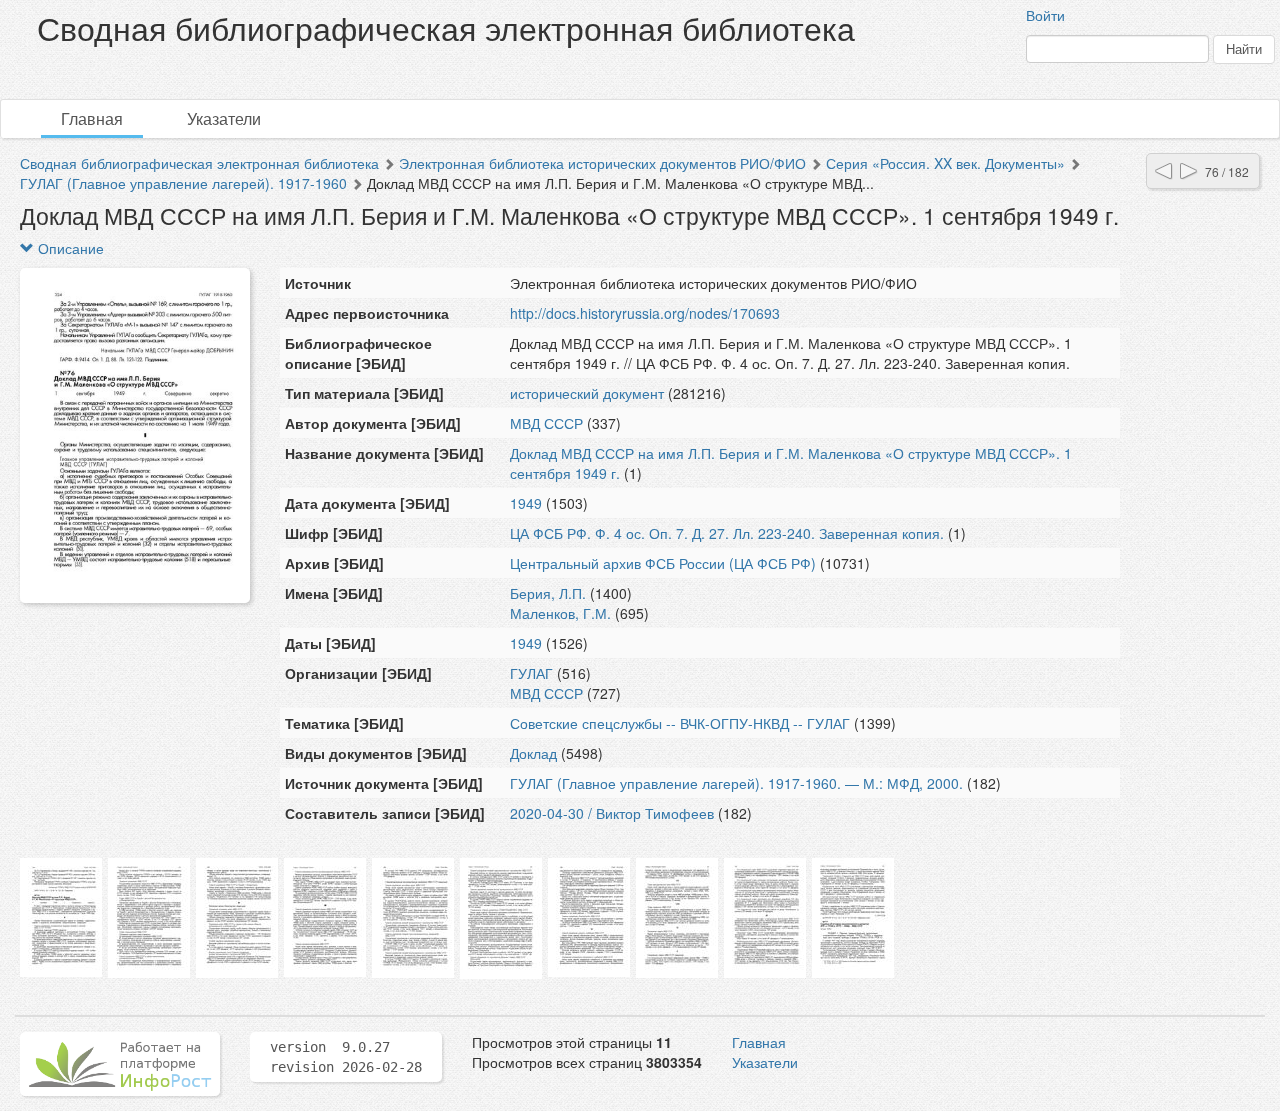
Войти (1045, 15)
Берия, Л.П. (548, 593)
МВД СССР (546, 423)
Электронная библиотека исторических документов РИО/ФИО (602, 163)
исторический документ (587, 393)
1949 (526, 503)
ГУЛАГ (531, 673)
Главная (92, 118)
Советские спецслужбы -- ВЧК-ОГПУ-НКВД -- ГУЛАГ (680, 723)
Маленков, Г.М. (560, 613)
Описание (69, 248)
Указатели (224, 118)
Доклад (533, 753)
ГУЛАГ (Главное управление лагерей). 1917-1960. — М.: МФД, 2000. (736, 783)
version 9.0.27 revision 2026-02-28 (346, 1057)
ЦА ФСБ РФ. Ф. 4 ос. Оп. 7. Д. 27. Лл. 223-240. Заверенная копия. (727, 533)
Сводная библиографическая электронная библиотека (199, 163)
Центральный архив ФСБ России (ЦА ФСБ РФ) (663, 563)
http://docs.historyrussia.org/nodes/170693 (645, 313)
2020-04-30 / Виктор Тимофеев (612, 813)
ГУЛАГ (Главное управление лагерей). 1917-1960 (183, 183)
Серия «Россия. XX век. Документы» (945, 163)
